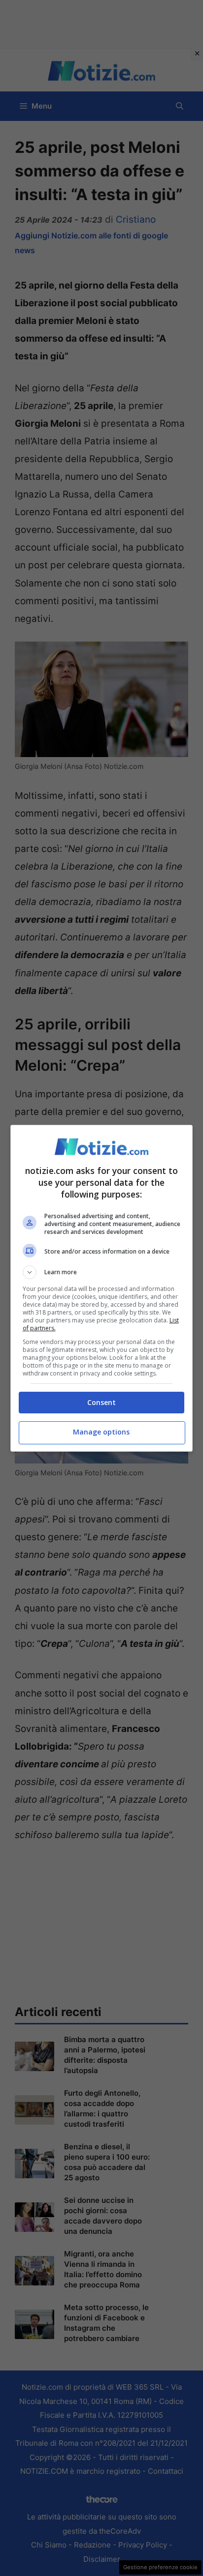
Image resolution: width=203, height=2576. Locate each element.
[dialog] (102, 1288)
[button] (102, 1272)
